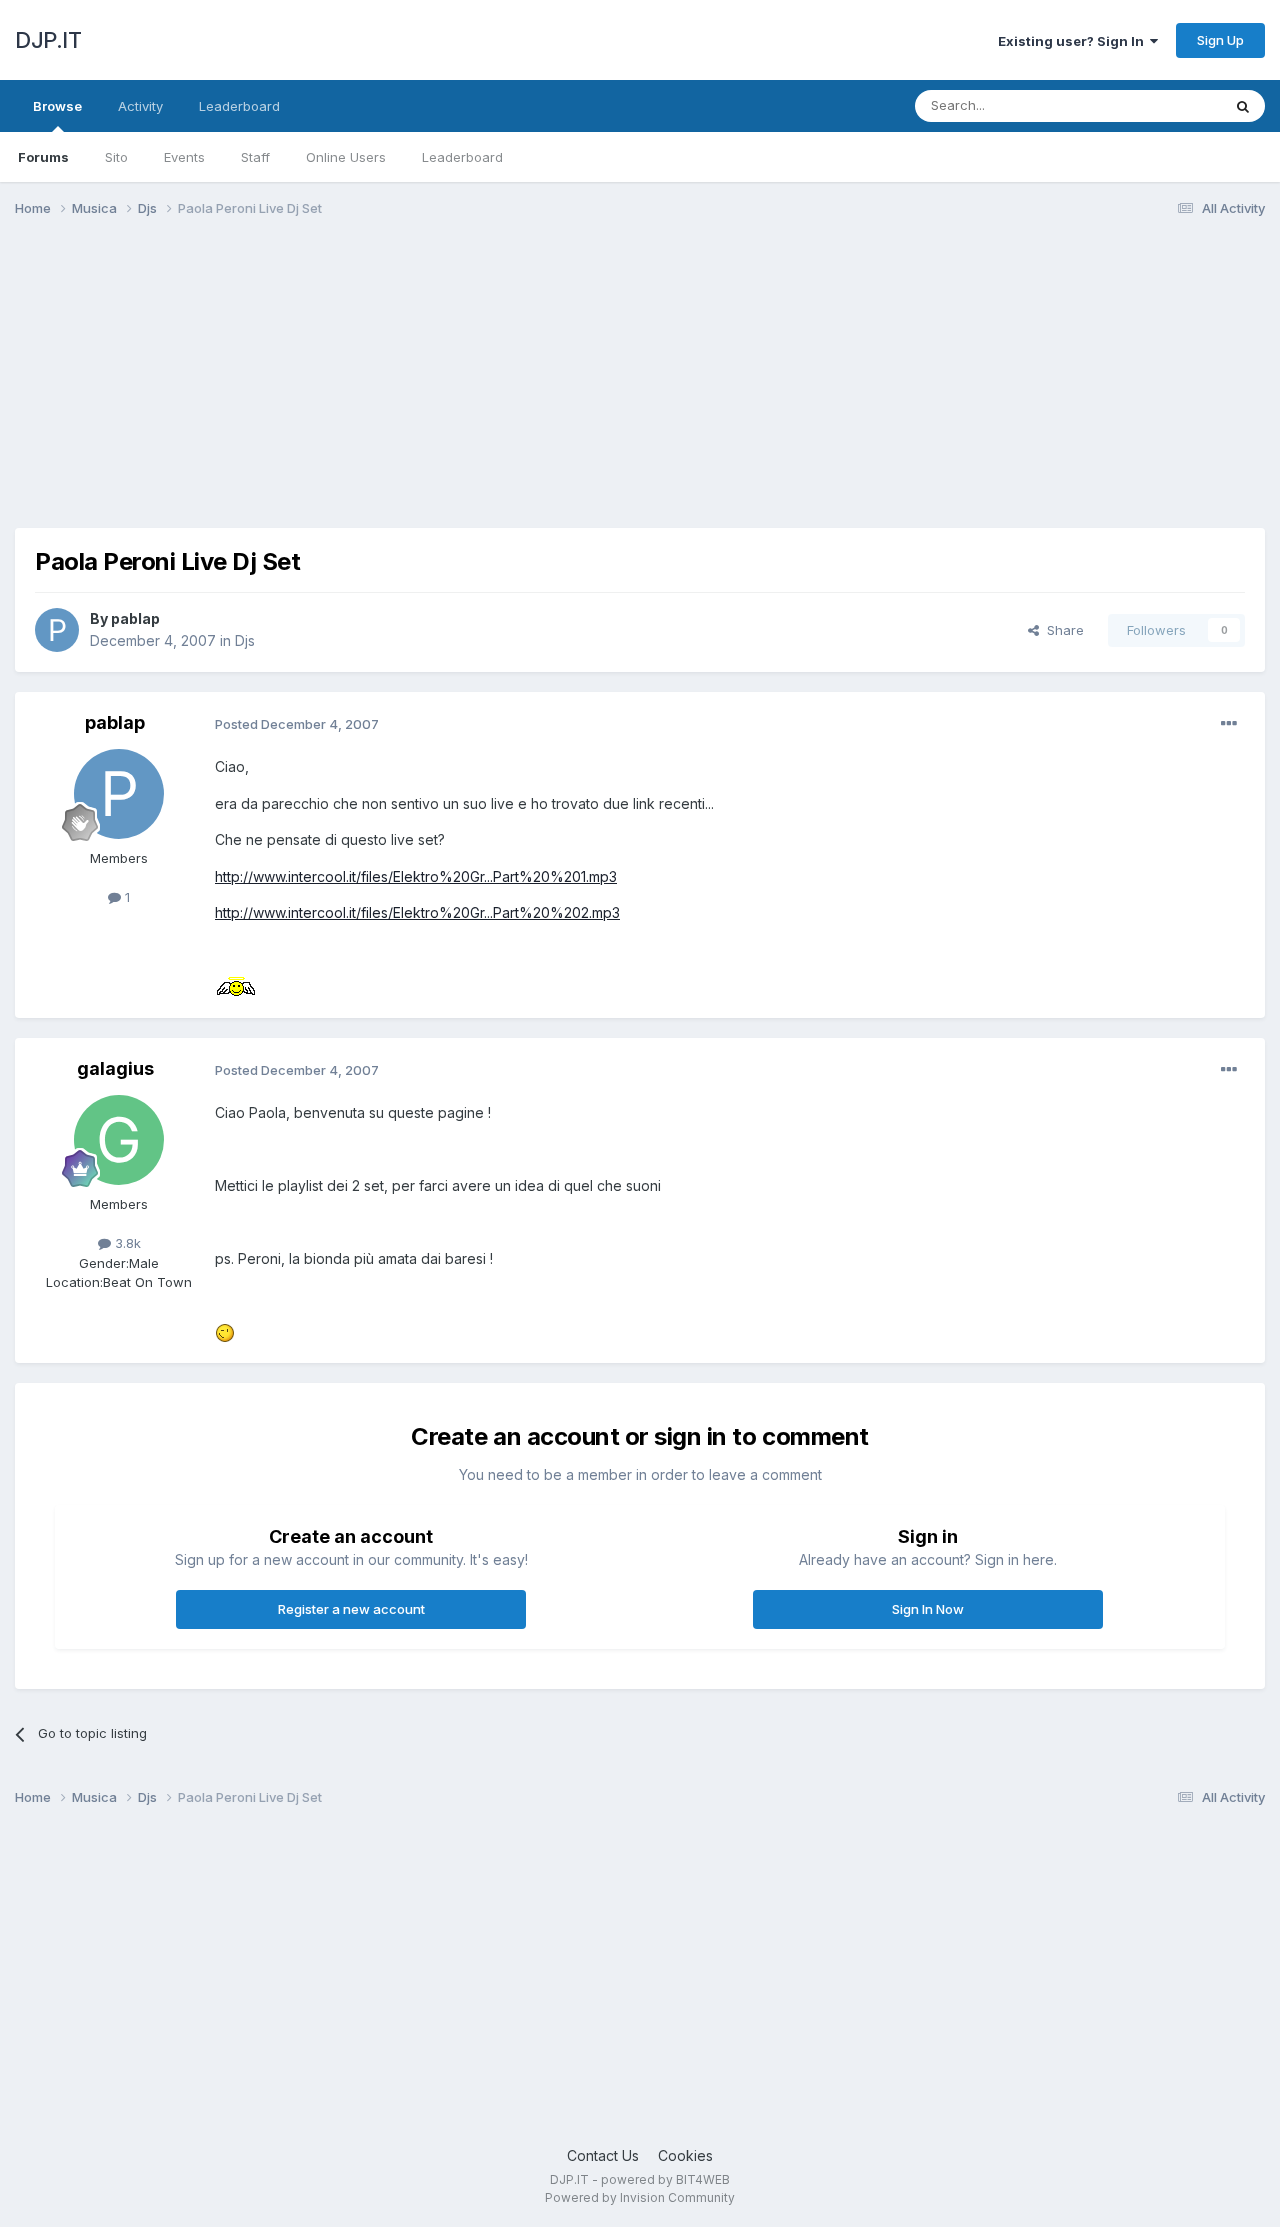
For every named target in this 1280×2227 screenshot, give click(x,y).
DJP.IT (48, 40)
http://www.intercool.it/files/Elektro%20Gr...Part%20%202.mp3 (417, 912)
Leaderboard (462, 157)
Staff (255, 157)
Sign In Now (928, 1609)
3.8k (126, 1243)
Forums (43, 157)
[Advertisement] (379, 388)
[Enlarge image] (236, 985)
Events (184, 157)
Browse (57, 106)
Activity (140, 106)
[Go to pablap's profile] (57, 630)
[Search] (1243, 106)
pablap (135, 618)
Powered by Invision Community (640, 2197)
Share (1061, 630)
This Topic (1162, 105)
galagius (115, 1068)
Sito (116, 157)
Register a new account (351, 1609)
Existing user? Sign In (1074, 41)
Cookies (685, 2155)
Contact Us (603, 2155)
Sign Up (1220, 40)
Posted (297, 724)
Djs (245, 640)
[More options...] (1229, 724)
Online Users (346, 157)
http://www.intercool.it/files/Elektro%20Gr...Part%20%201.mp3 (416, 876)
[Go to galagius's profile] (119, 1140)
